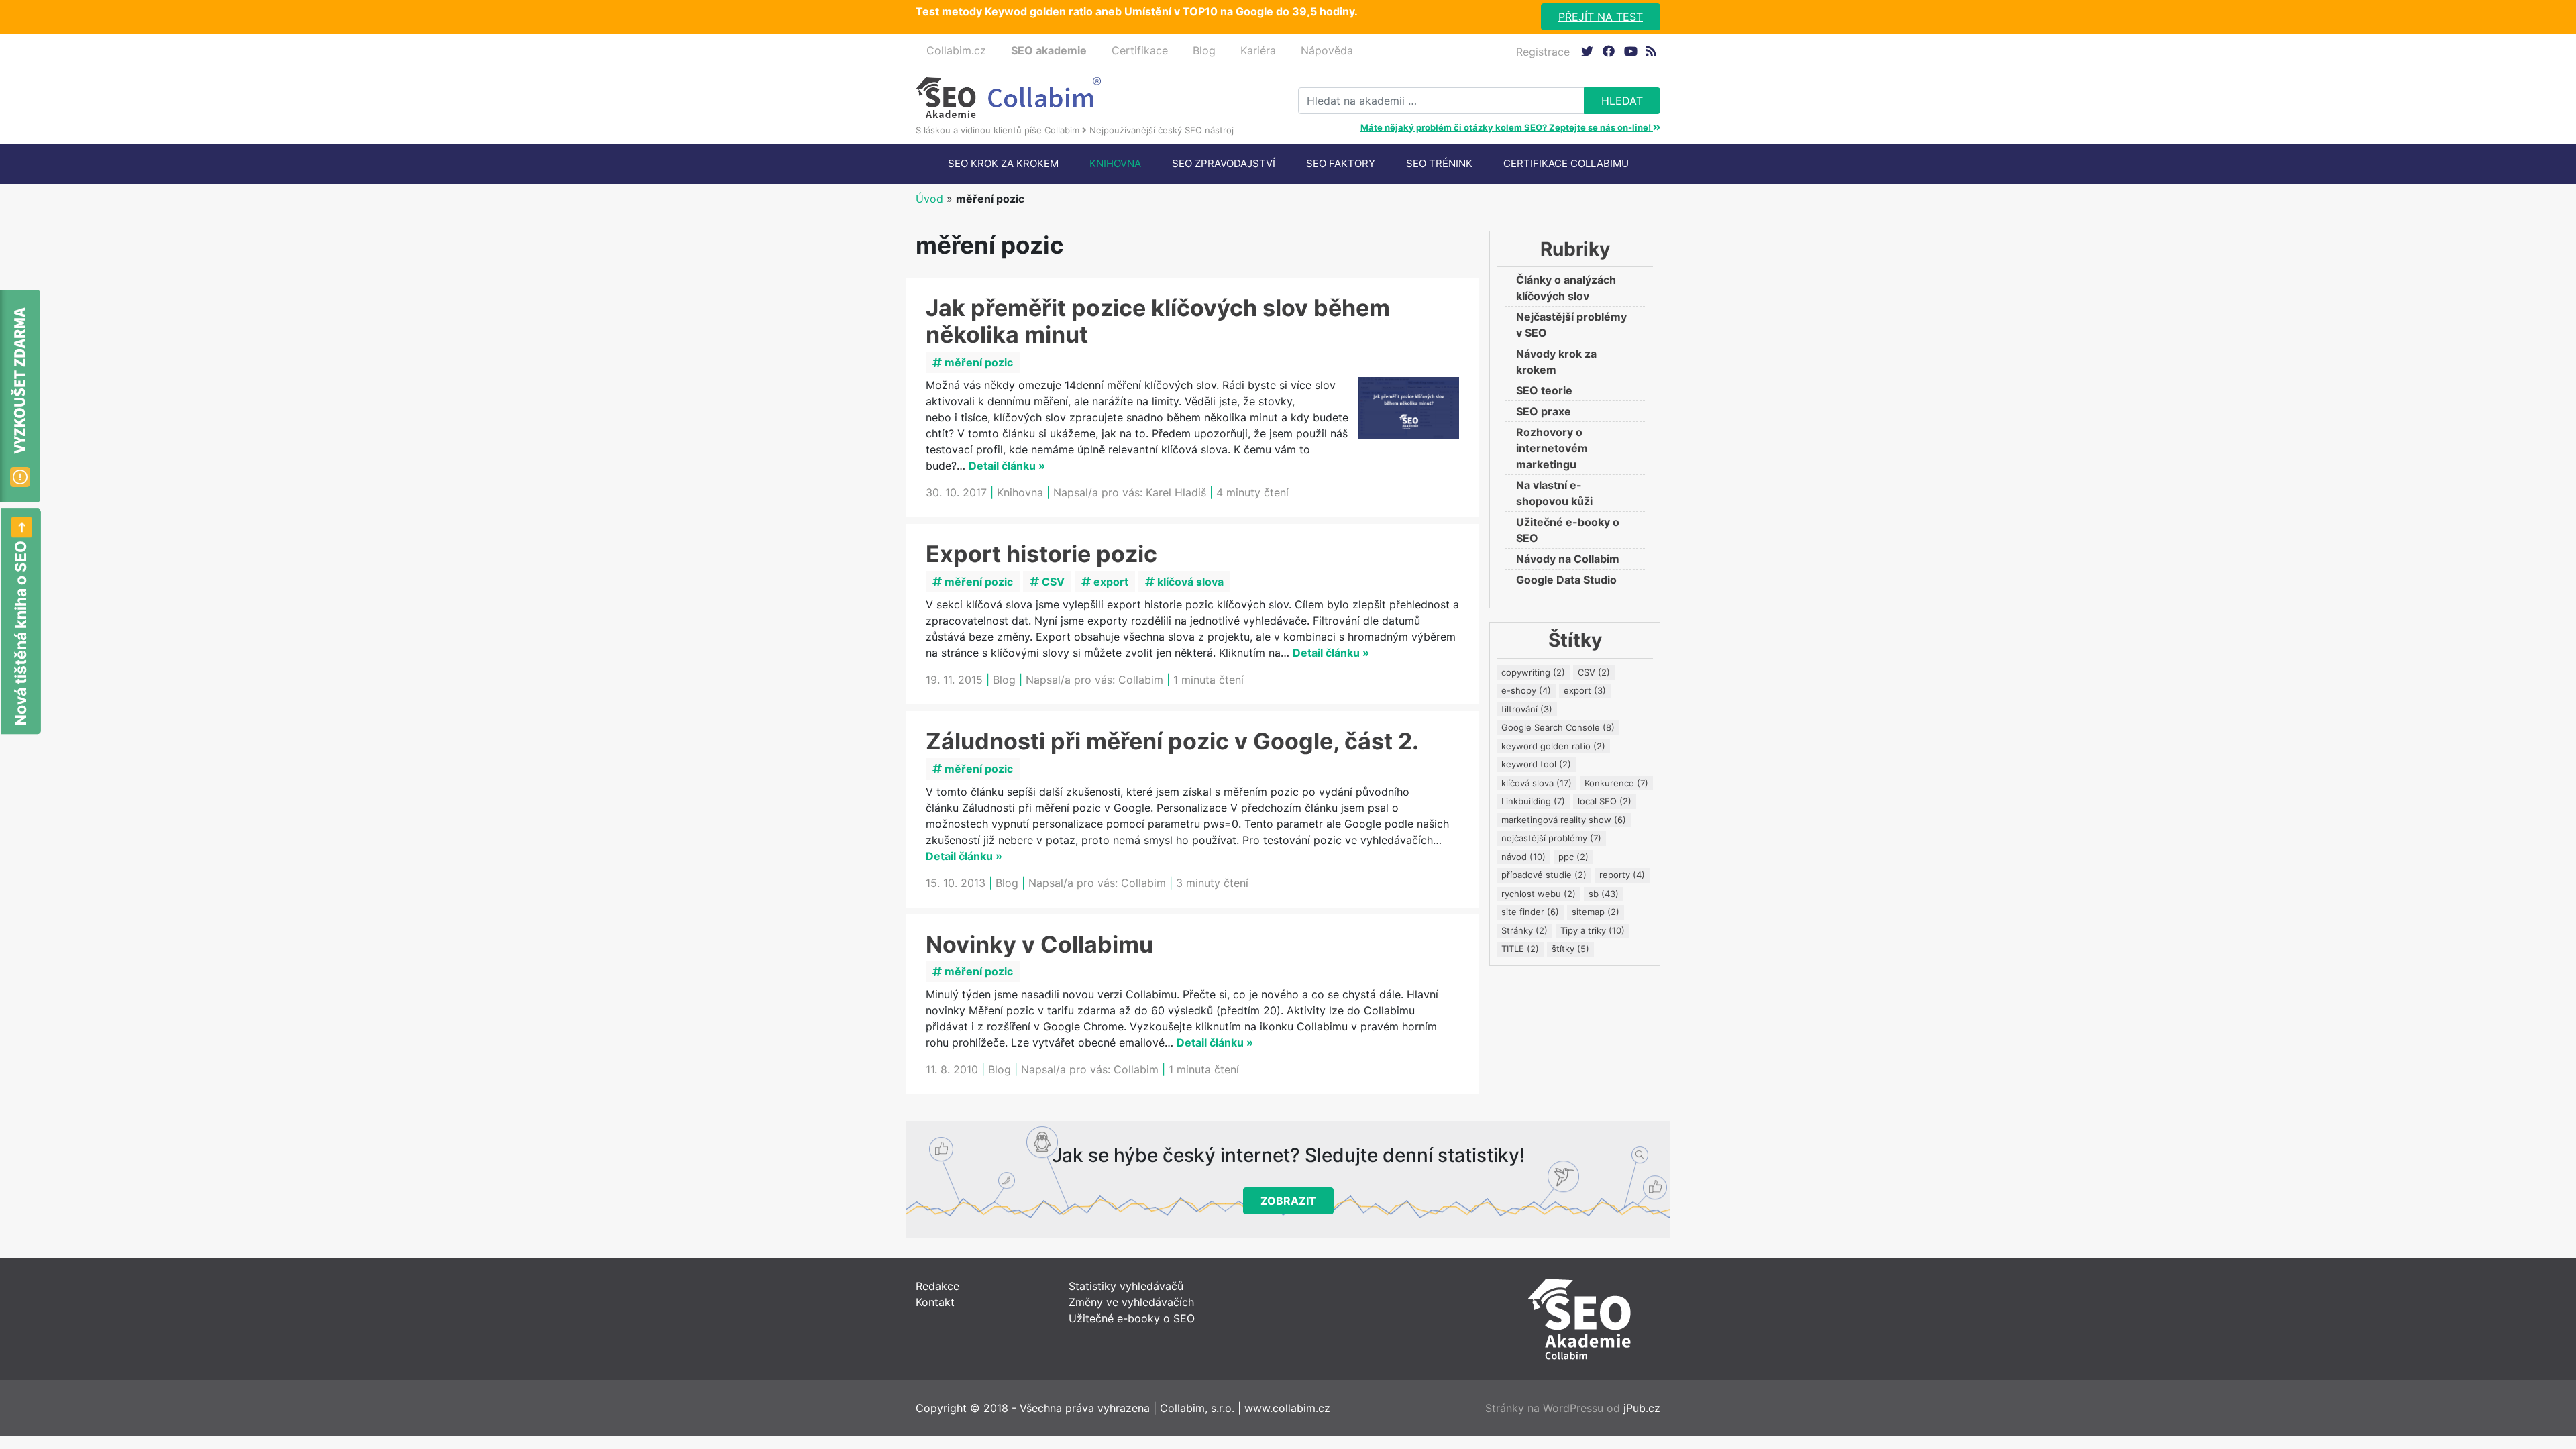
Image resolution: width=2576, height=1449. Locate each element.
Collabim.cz (956, 50)
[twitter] (1587, 51)
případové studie (1544, 875)
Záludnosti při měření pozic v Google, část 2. (1172, 741)
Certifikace (1140, 50)
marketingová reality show (1564, 820)
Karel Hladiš (1176, 492)
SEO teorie (1544, 390)
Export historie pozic (1041, 554)
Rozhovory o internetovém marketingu (1552, 448)
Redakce (937, 1286)
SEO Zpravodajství (1224, 163)
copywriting (1533, 672)
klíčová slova (1189, 582)
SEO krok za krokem (1003, 163)
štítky (1570, 949)
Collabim (1141, 680)
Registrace (1543, 52)
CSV (1052, 582)
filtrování (1527, 709)
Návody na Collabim (1568, 559)
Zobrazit (1288, 1201)
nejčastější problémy (1551, 838)
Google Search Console (1558, 727)
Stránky (1524, 930)
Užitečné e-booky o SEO (1132, 1318)
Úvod (929, 199)
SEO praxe (1544, 411)
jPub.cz (1642, 1408)
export (1110, 582)
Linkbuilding (1533, 801)
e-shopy (1526, 690)
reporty (1622, 875)
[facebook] (1608, 51)
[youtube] (1630, 51)
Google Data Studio (1566, 580)
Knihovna (1115, 163)
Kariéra (1258, 50)
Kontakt (935, 1302)
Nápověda (1327, 50)
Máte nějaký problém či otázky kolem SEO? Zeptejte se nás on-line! (1507, 127)
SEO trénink (1439, 163)
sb (1604, 894)
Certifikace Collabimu (1566, 163)
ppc (1573, 857)
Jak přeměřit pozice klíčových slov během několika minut (1158, 321)
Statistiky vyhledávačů (1126, 1286)
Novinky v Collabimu (1039, 944)
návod (1523, 857)
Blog (1204, 50)
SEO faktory (1341, 163)
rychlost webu (1539, 894)
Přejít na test (1601, 17)
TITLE (1520, 949)
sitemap (1596, 912)
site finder (1530, 912)
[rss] (1651, 51)
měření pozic (977, 362)
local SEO (1605, 801)
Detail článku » (1007, 466)
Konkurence (1616, 783)
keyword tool (1536, 764)
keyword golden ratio (1553, 746)
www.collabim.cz (1287, 1408)
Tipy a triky (1593, 930)
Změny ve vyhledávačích (1131, 1302)
